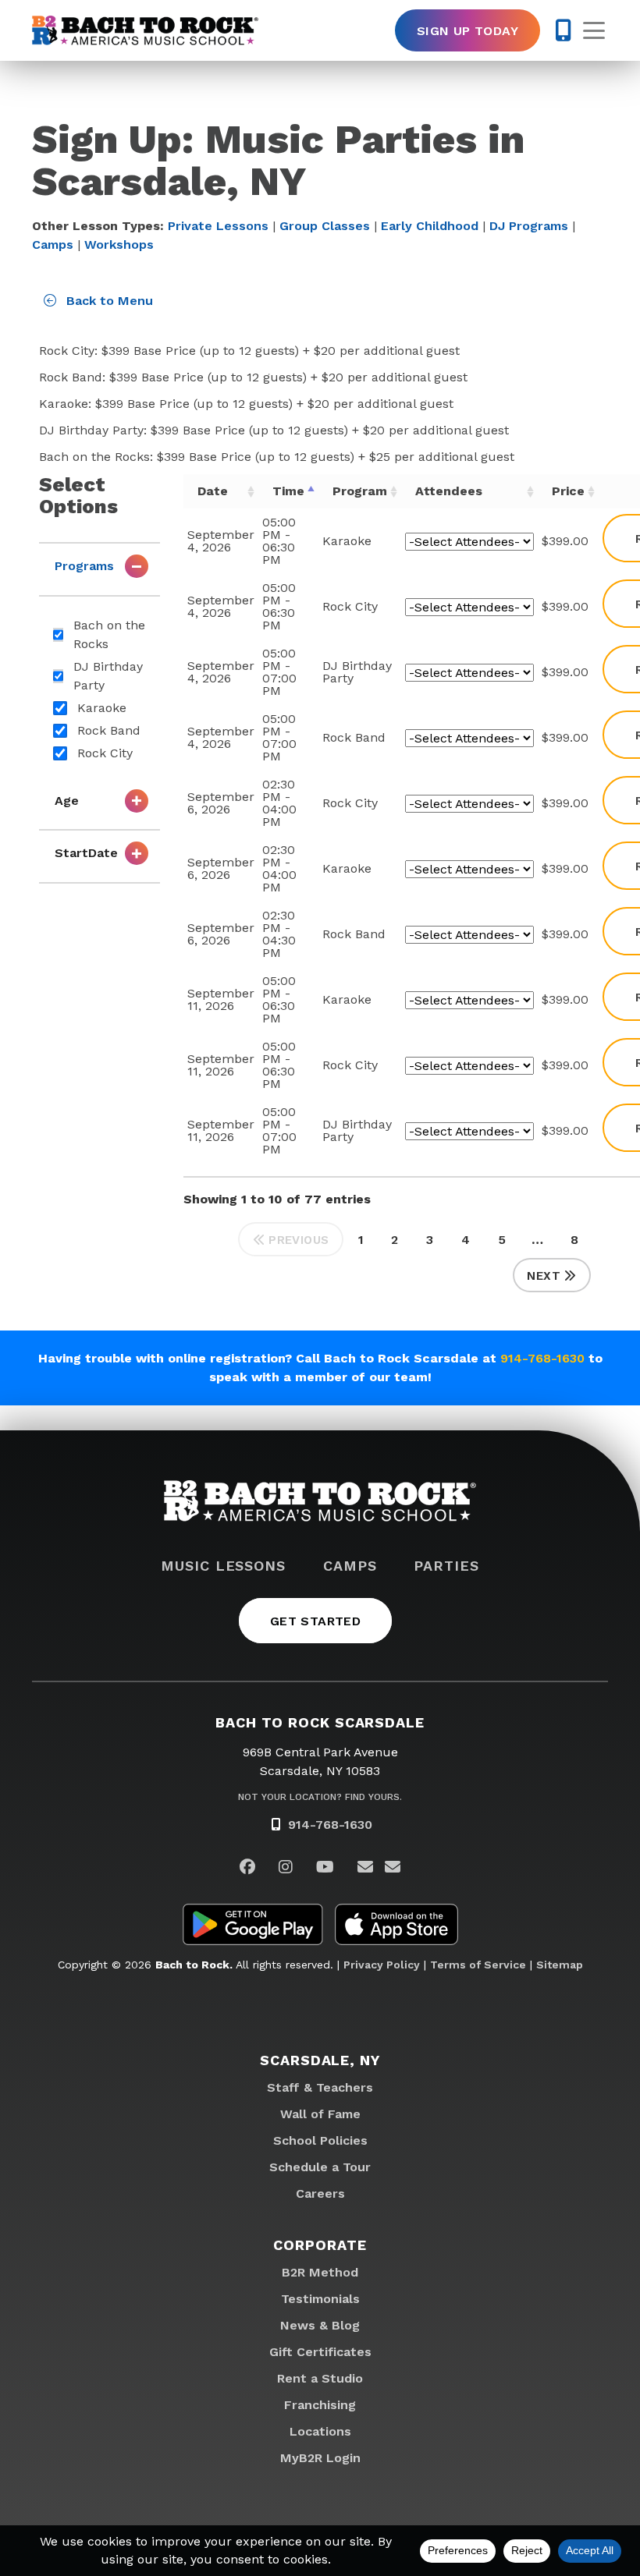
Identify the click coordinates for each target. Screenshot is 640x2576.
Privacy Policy (382, 1965)
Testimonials (320, 2299)
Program (360, 491)
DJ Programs (529, 226)
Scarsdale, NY (320, 2060)
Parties (446, 1566)
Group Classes (325, 226)
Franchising (320, 2405)
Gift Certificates (320, 2352)
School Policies (320, 2140)
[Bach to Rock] (145, 30)
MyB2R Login (320, 2458)
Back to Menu (108, 301)
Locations (320, 2431)
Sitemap (560, 1965)
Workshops (119, 244)
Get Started (315, 1621)
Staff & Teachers (320, 2087)
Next (544, 1276)
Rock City (105, 753)
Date (213, 491)
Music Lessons (223, 1566)
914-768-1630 (542, 1358)
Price (568, 491)
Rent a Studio (320, 2378)
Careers (320, 2193)
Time (288, 491)
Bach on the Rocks (109, 634)
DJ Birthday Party (108, 676)
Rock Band (109, 730)
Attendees (449, 491)
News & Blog (320, 2325)
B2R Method (320, 2272)
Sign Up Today (468, 31)
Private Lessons (218, 226)
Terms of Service (478, 1965)
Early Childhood (430, 226)
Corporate (320, 2245)
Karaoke (102, 708)
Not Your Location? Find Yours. (320, 1797)
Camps (53, 244)
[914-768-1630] (563, 30)
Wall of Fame (320, 2114)
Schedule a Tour (320, 2167)
